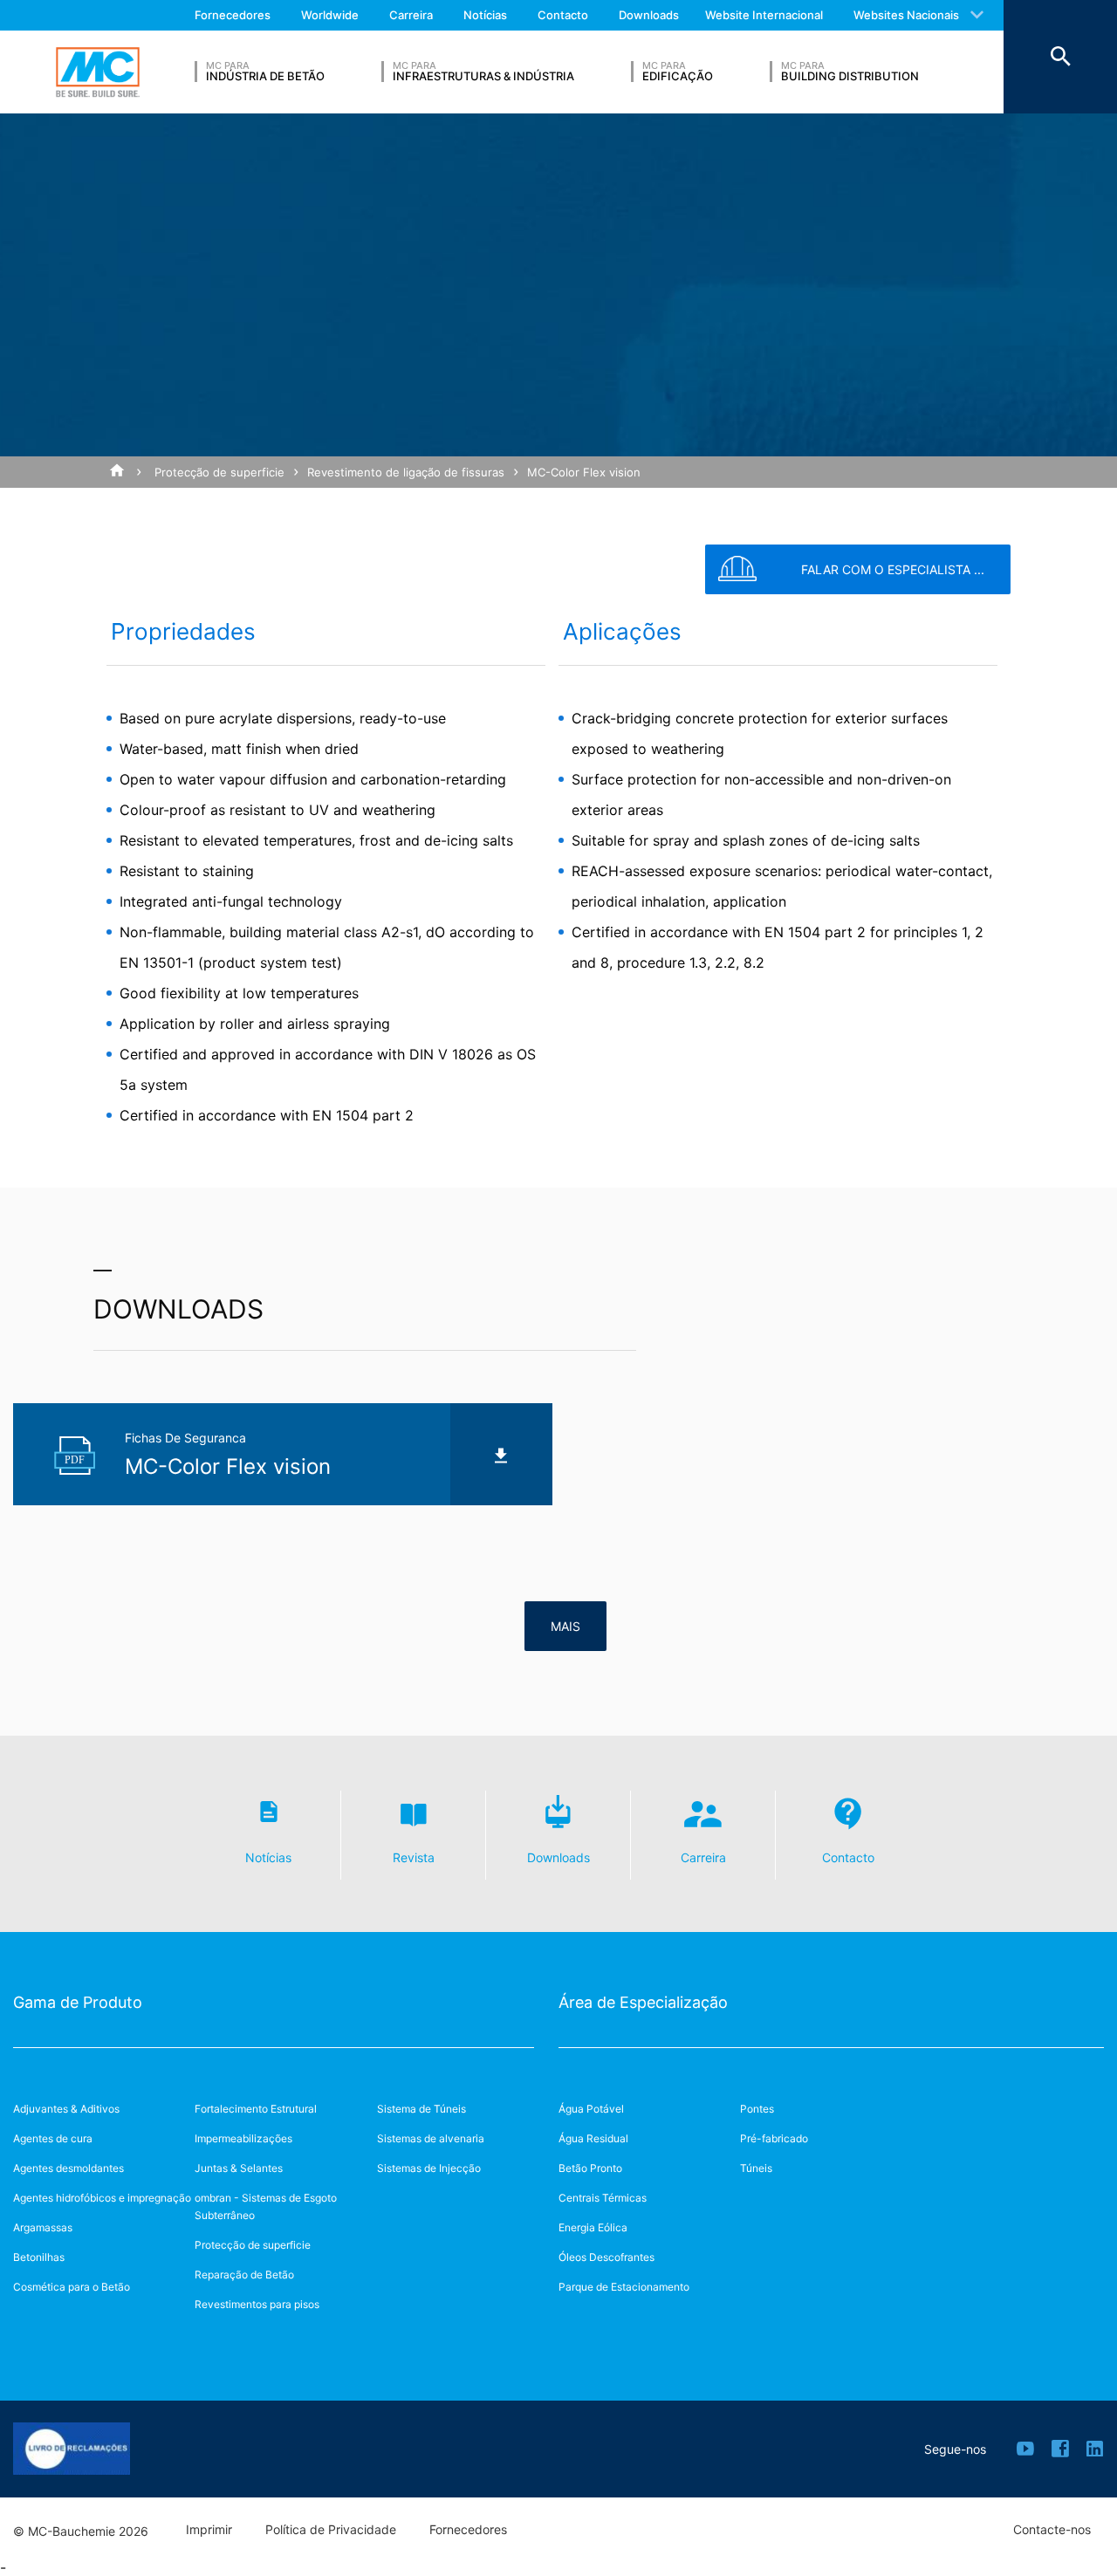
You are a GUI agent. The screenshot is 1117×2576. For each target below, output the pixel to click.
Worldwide (330, 15)
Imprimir (209, 2530)
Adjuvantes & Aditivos (66, 2109)
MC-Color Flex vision (584, 472)
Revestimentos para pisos (257, 2304)
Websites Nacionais (906, 15)
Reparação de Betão (244, 2275)
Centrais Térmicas (603, 2198)
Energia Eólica (593, 2227)
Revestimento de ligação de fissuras (406, 472)
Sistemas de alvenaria (431, 2138)
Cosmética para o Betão (72, 2287)
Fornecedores (233, 15)
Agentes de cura (53, 2138)
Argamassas (43, 2227)
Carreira (411, 15)
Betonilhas (39, 2257)
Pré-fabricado (774, 2138)
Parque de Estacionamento (624, 2287)
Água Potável (591, 2109)
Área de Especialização (643, 2002)
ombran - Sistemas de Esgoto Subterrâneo (266, 2206)
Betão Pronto (590, 2168)
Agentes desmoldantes (69, 2168)
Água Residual (593, 2138)
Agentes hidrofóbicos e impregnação (102, 2198)
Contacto (563, 15)
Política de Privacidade (331, 2530)
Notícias (485, 15)
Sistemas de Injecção (429, 2168)
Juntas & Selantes (239, 2168)
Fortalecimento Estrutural (256, 2109)
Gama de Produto (78, 2002)
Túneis (756, 2168)
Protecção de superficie (219, 472)
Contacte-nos (1052, 2530)
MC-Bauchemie (98, 72)
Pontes (757, 2109)
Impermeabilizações (243, 2138)
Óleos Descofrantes (606, 2257)
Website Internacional (764, 15)
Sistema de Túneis (421, 2109)
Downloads (649, 15)
